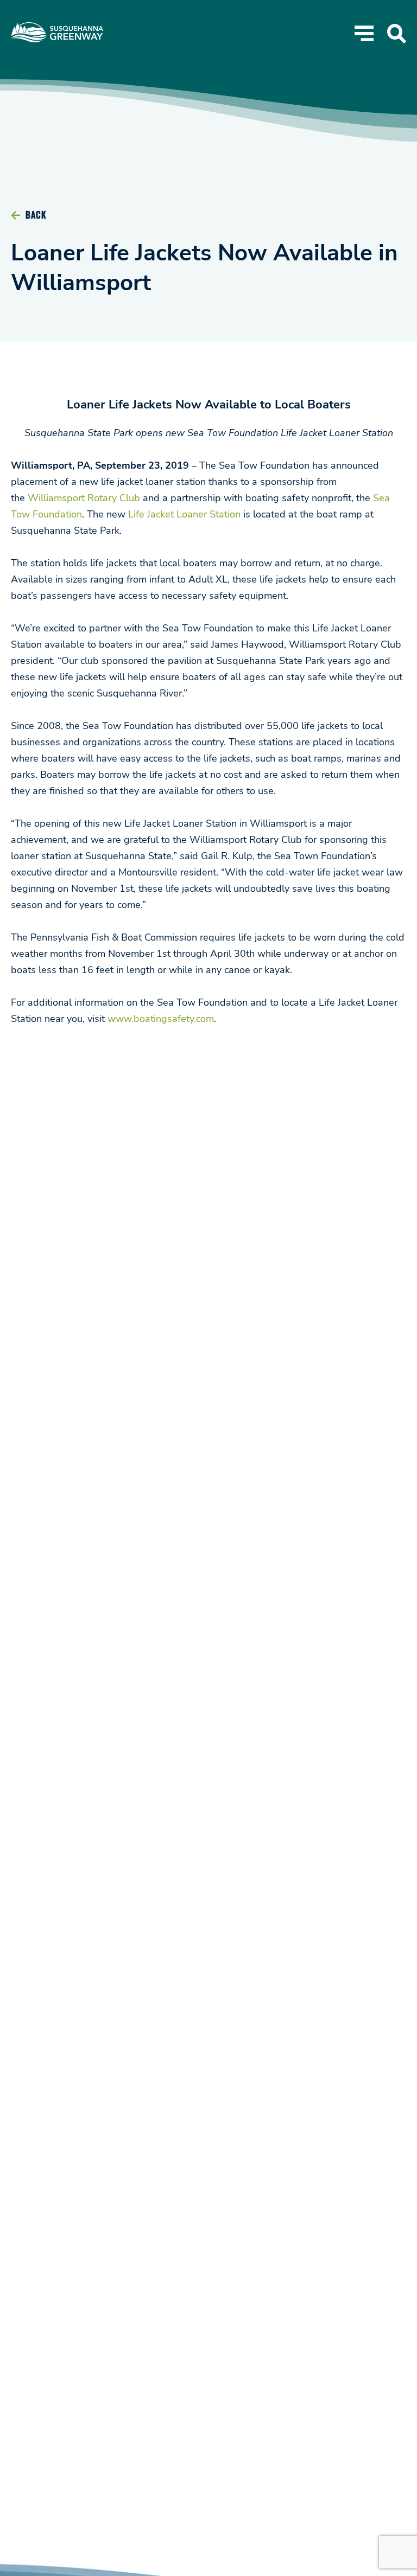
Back (35, 215)
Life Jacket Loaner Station (184, 514)
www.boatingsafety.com (161, 1019)
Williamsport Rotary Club (84, 498)
